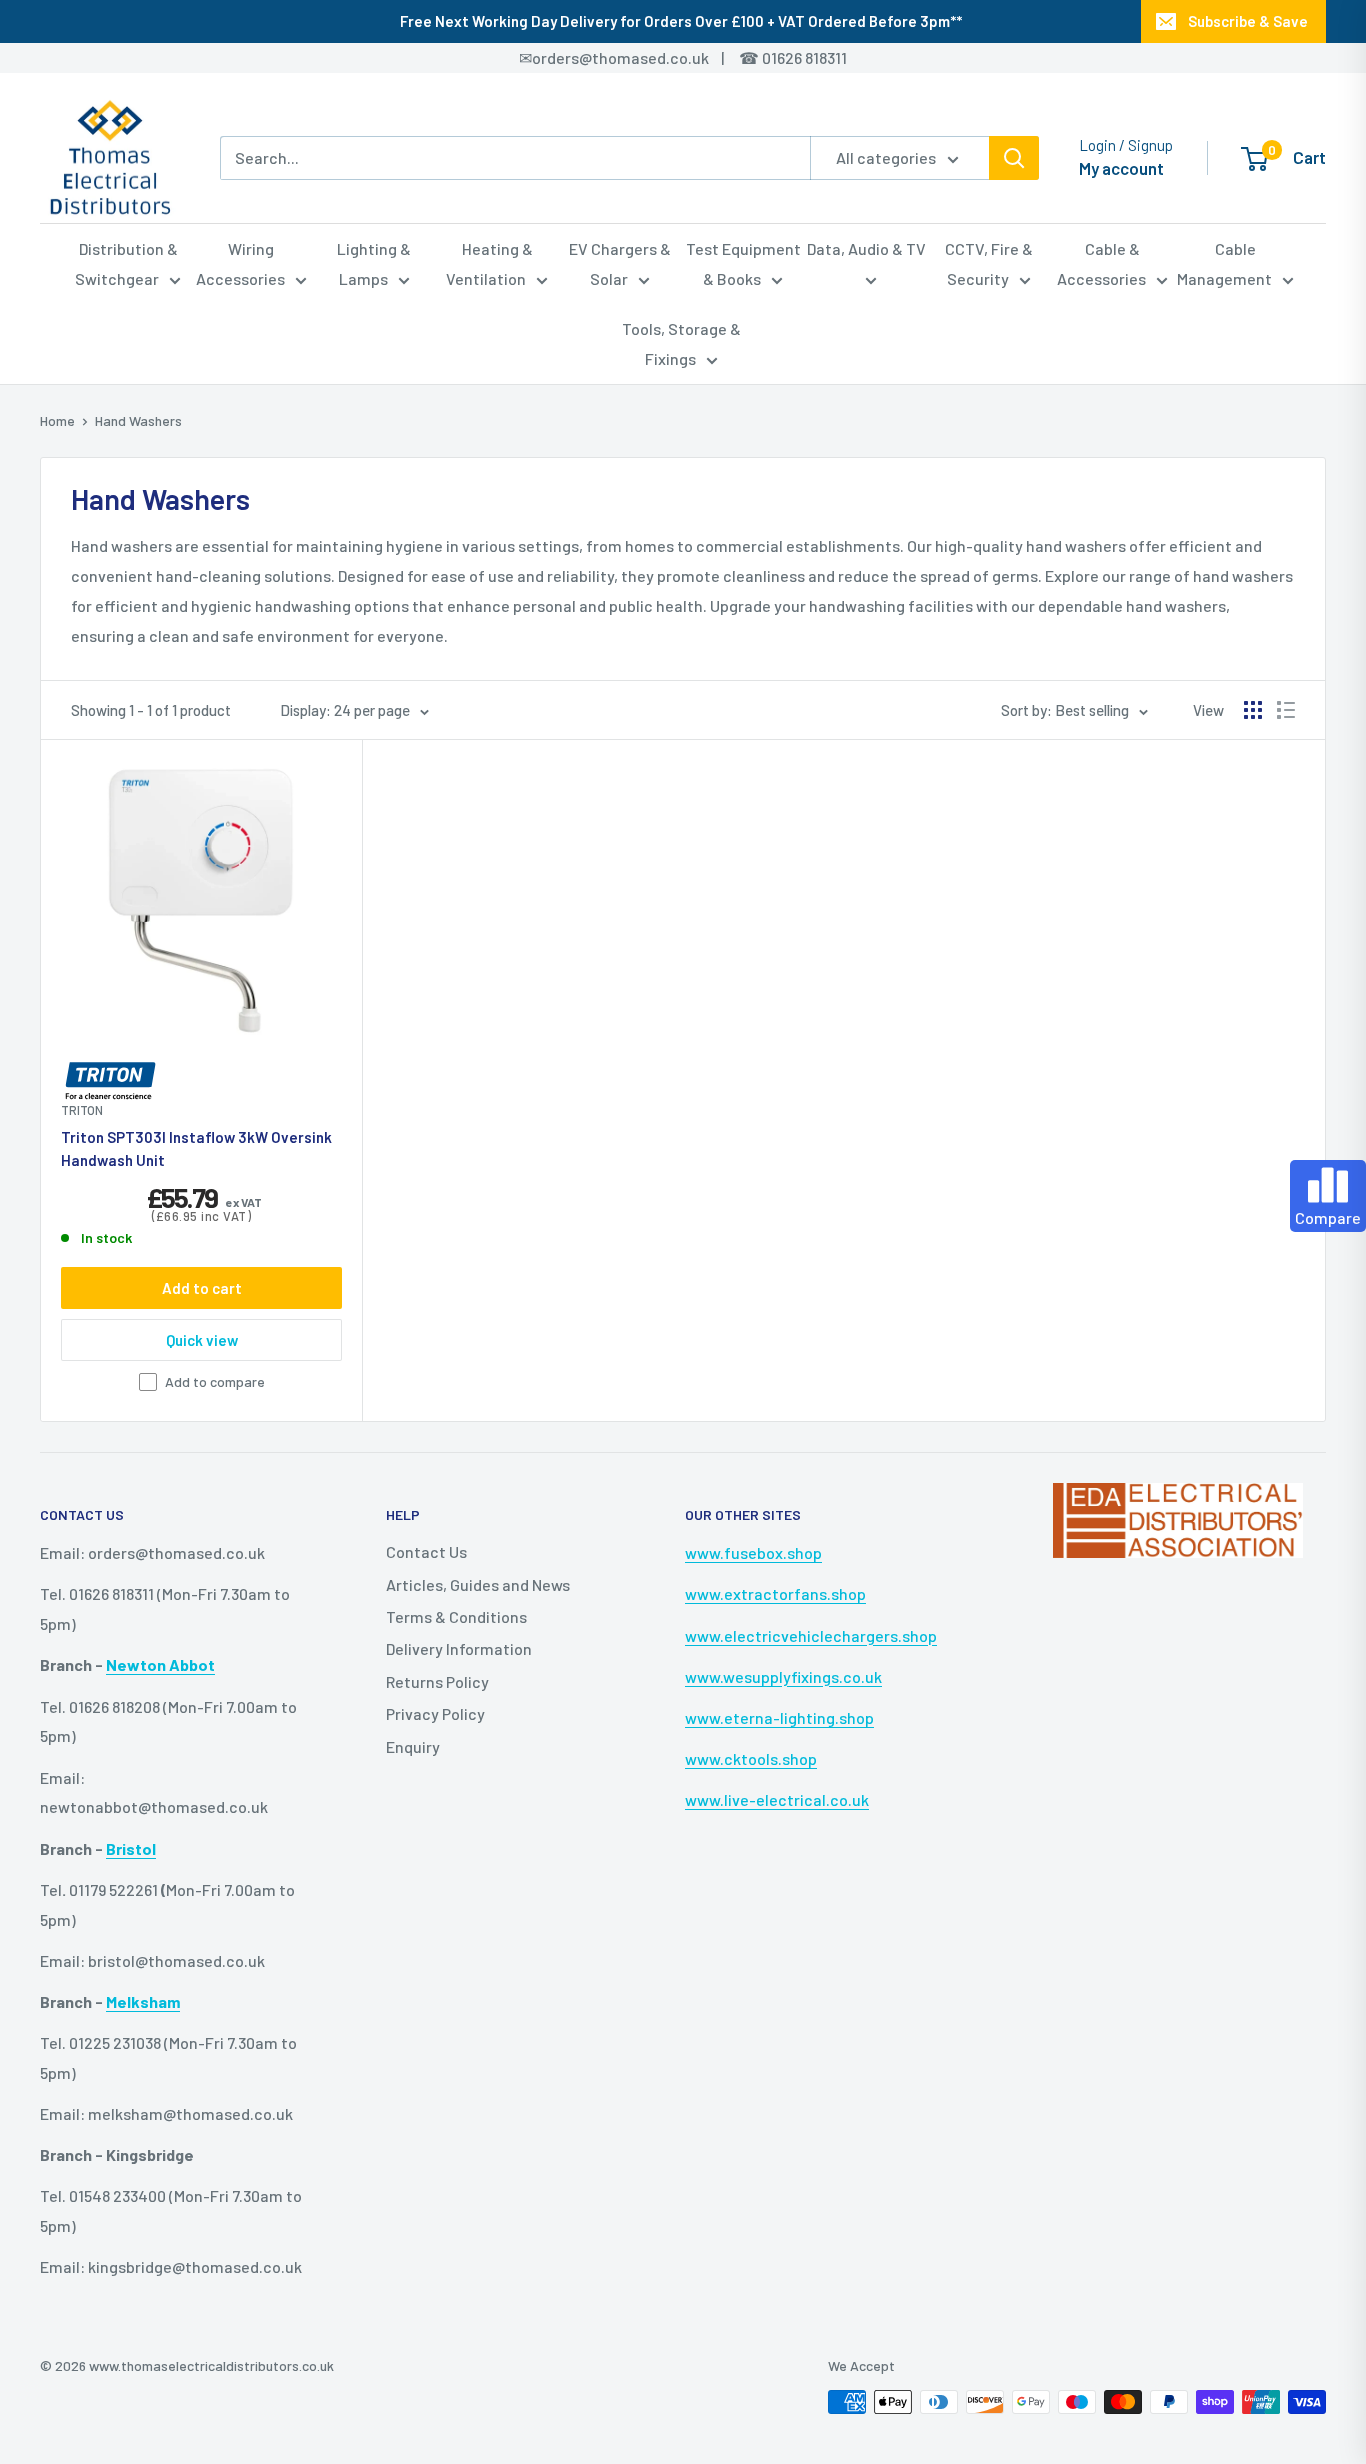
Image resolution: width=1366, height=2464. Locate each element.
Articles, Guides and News (478, 1584)
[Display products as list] (1286, 710)
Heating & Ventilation (489, 263)
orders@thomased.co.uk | (639, 57)
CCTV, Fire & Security (989, 263)
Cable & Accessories (1101, 263)
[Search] (1014, 158)
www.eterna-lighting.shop (779, 1717)
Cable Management (1224, 263)
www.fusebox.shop (753, 1552)
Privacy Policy (435, 1713)
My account (1121, 168)
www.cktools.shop (751, 1758)
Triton (82, 1110)
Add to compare (215, 1381)
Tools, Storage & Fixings (681, 343)
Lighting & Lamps (374, 263)
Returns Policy (437, 1681)
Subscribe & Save (1248, 21)
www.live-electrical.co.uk (777, 1799)
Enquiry (413, 1746)
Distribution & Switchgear (126, 263)
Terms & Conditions (456, 1616)
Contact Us (426, 1551)
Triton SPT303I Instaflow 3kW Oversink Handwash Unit (196, 1148)
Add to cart (202, 1288)
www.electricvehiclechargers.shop (811, 1635)
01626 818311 (804, 57)
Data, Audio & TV (866, 248)
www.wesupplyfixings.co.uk (783, 1676)
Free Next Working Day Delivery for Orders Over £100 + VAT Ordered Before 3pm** (681, 21)
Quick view (202, 1340)
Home (57, 420)
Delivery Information (459, 1648)
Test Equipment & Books (743, 263)
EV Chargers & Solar (620, 263)
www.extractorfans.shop (775, 1593)
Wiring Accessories (240, 263)
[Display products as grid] (1253, 710)
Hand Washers (138, 420)
